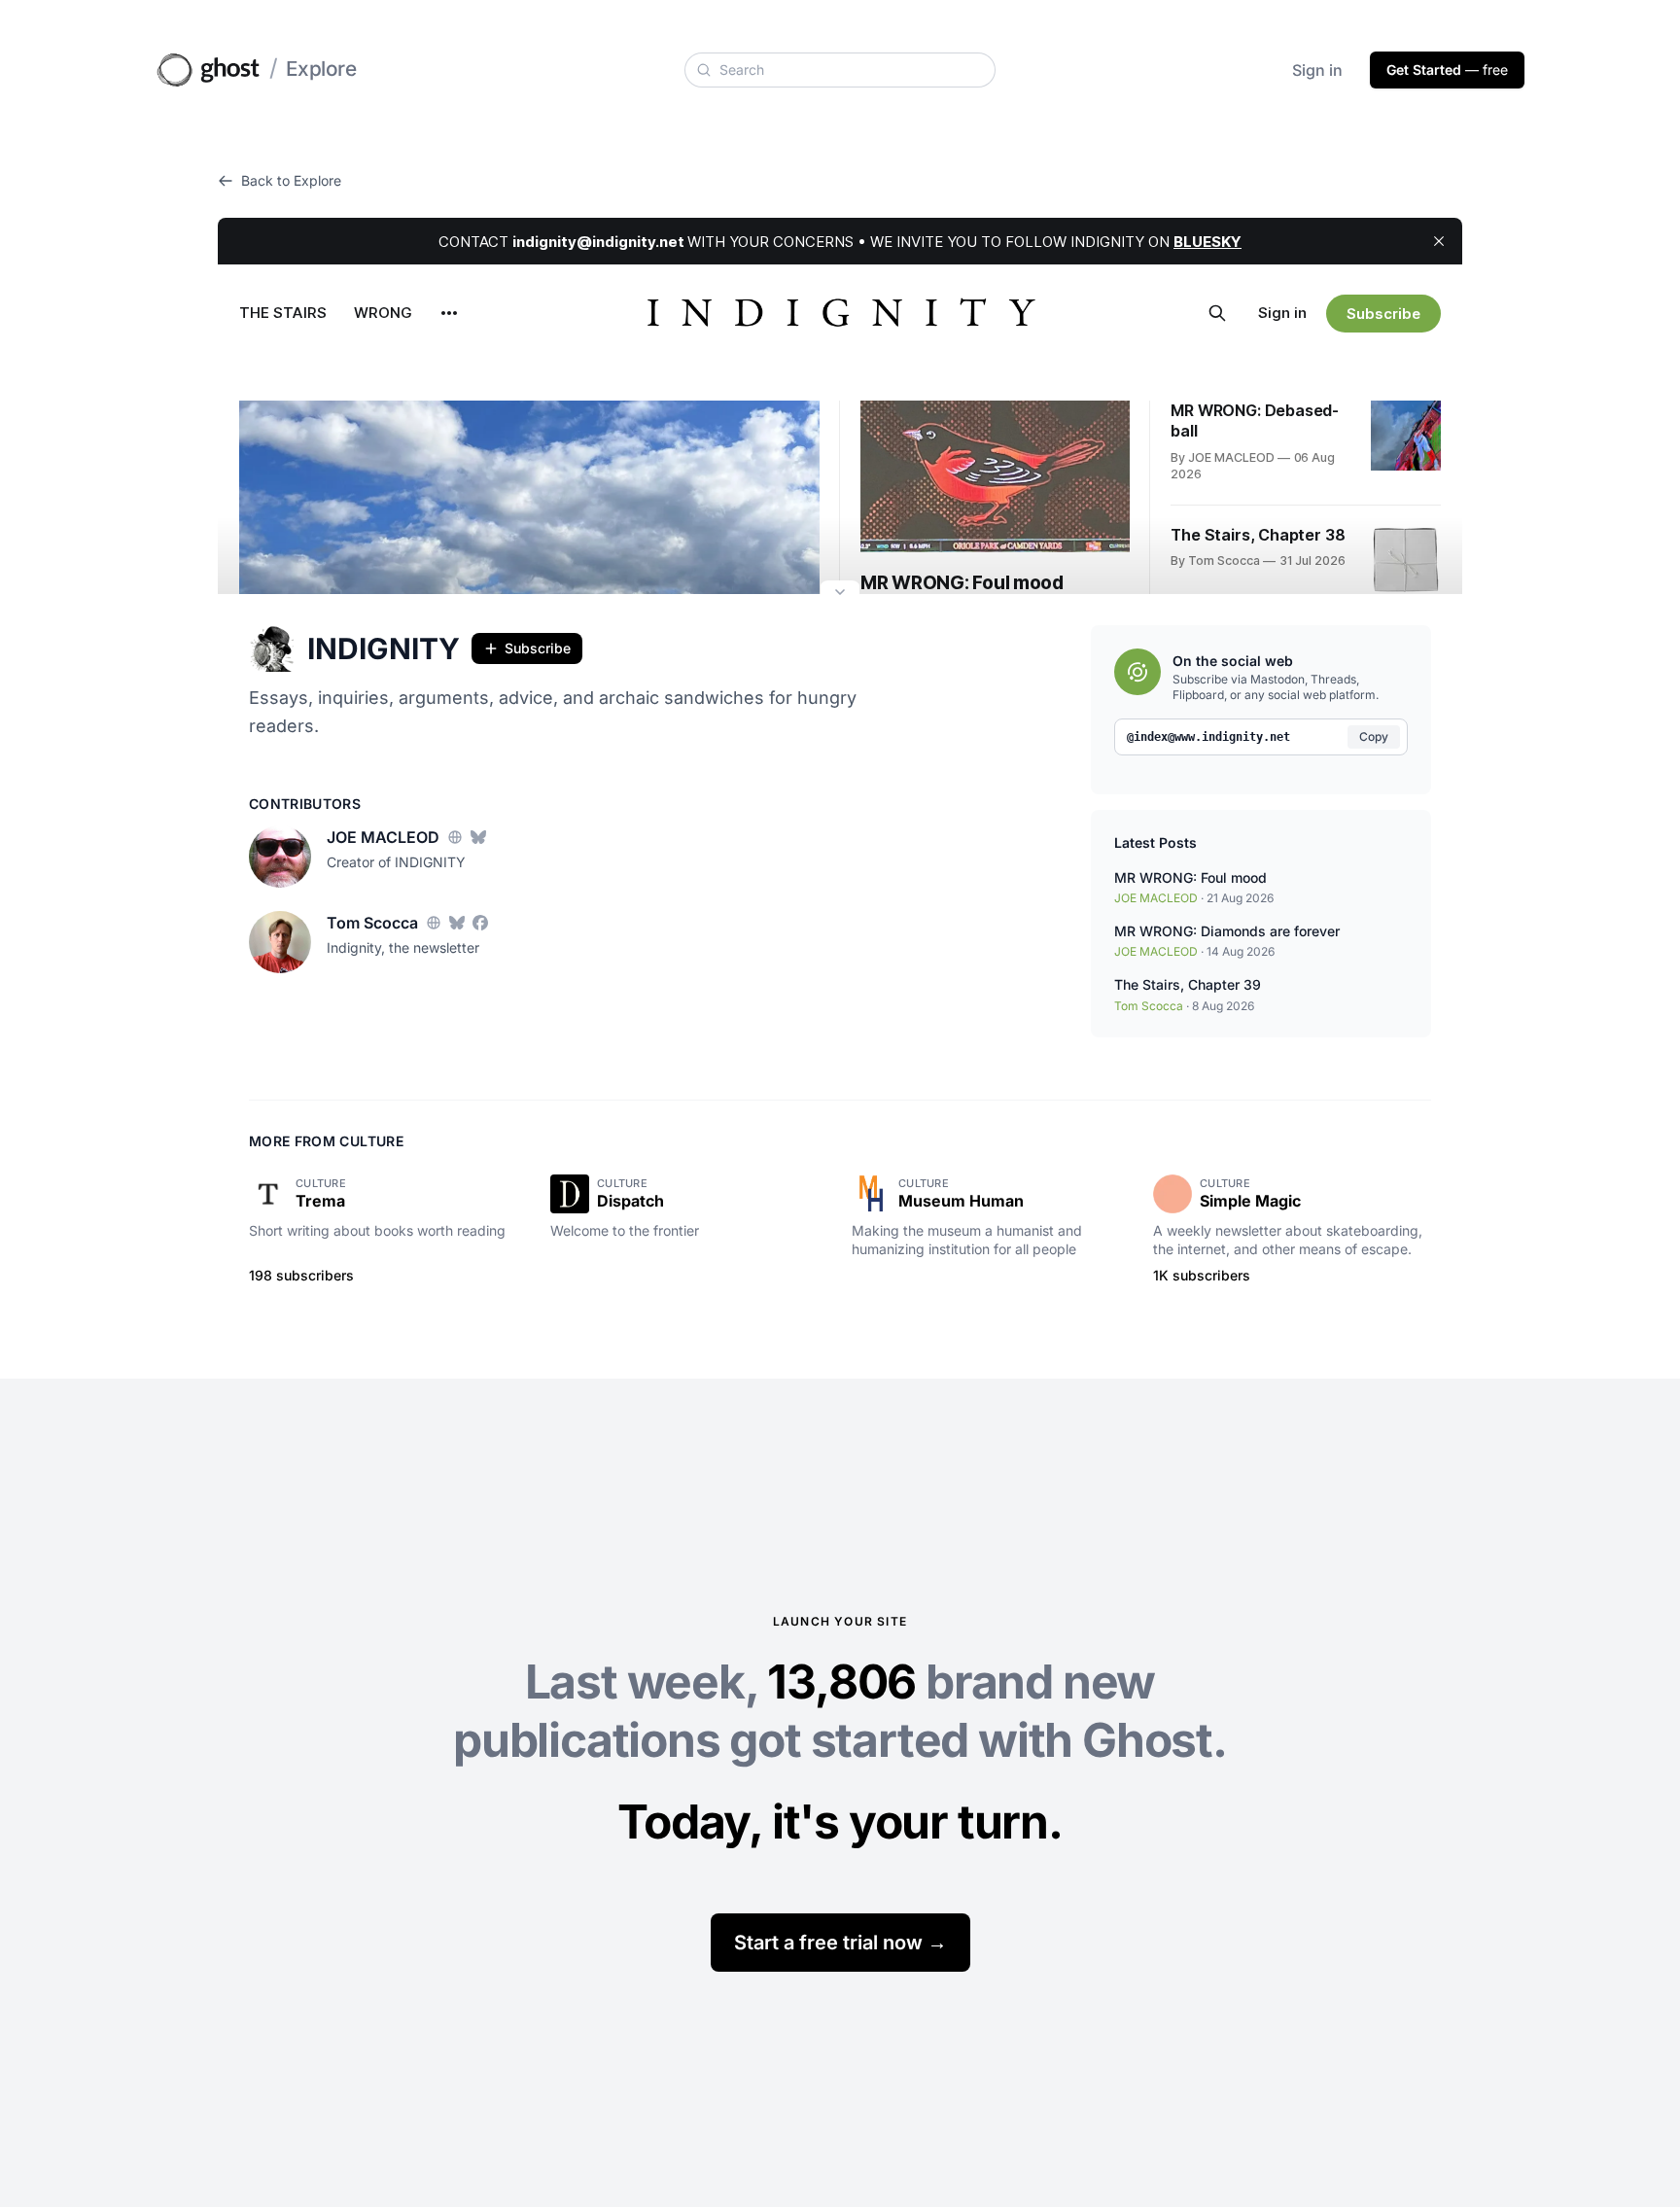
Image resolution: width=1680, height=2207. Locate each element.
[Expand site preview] (840, 594)
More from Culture (326, 1141)
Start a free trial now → (840, 1943)
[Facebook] (480, 923)
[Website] (455, 837)
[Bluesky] (478, 837)
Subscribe (538, 648)
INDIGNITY (384, 648)
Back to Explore (291, 180)
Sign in (1317, 70)
